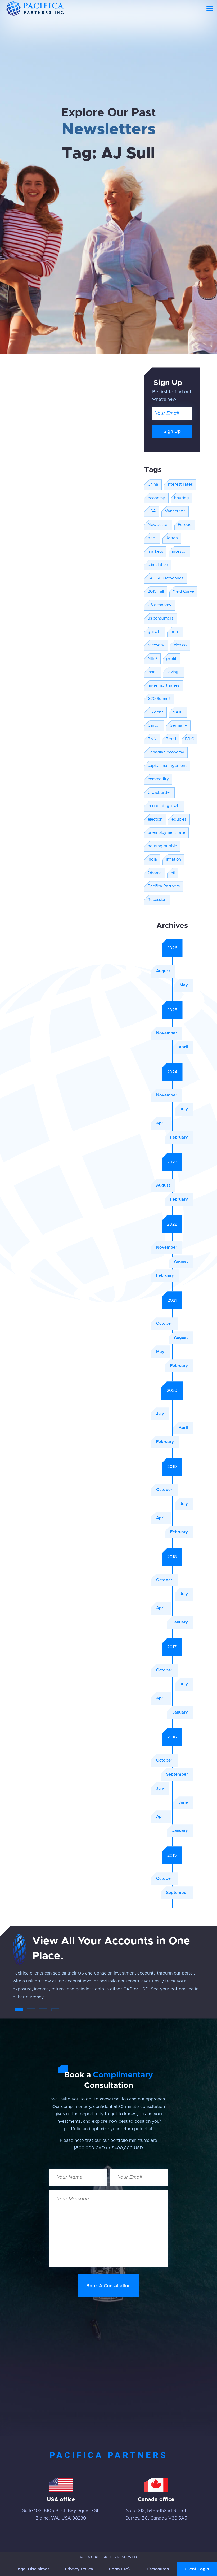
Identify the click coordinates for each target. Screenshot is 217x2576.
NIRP (152, 659)
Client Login (197, 2569)
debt (152, 538)
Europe (185, 525)
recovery (156, 645)
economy (156, 498)
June (183, 1803)
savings (173, 672)
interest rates (180, 484)
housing (182, 498)
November (167, 1033)
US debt (155, 712)
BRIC (189, 739)
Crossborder (159, 793)
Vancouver (175, 511)
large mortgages (164, 685)
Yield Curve (183, 592)
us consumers (161, 618)
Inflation (173, 859)
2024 (172, 1072)
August (163, 971)
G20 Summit (159, 699)
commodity (158, 779)
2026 (172, 948)
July (184, 1109)
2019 (172, 1467)
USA (152, 511)
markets (155, 552)
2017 (172, 1647)
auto (175, 632)
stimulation (158, 565)
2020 (172, 1391)
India (152, 859)
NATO (178, 712)
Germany (178, 725)
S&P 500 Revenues (166, 578)
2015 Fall (156, 592)
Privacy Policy (79, 2569)
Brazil (171, 739)
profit (171, 659)
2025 (172, 1010)
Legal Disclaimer (32, 2569)
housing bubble (162, 846)
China (153, 484)
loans (153, 672)
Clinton (154, 725)
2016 (172, 1737)
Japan (172, 538)
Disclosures (157, 2569)
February (179, 1137)
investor (179, 552)
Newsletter (158, 525)
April (183, 1047)
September (177, 1774)
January (180, 1622)
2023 (172, 1162)
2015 (172, 1855)
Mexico (180, 645)
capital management (167, 766)
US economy (160, 605)
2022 (172, 1224)
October (164, 1324)
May (184, 985)
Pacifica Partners (164, 886)
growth (155, 632)
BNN (152, 739)
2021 (172, 1300)
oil (173, 873)
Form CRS (119, 2569)
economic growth (164, 806)
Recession (157, 900)
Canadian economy (166, 752)
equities (179, 819)
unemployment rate (166, 833)
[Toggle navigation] (210, 8)
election (155, 819)
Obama (155, 873)
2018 (172, 1557)
